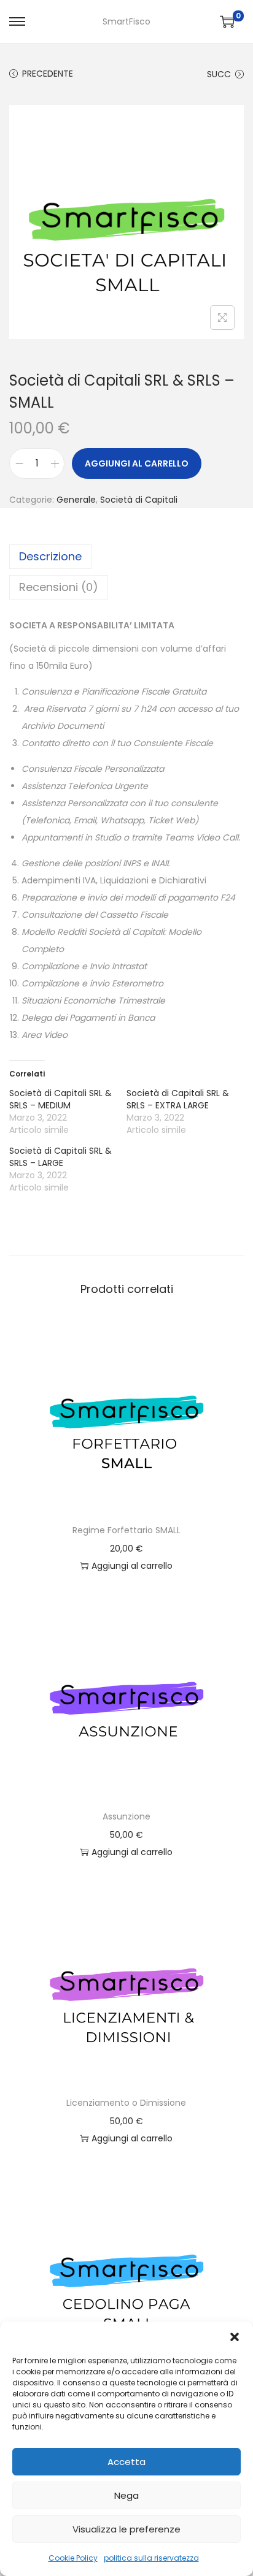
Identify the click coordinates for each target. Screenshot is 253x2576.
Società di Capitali (139, 500)
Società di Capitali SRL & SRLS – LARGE (60, 1157)
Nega (126, 2495)
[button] (235, 2337)
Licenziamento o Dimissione (126, 2103)
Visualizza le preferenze (126, 2529)
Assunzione (126, 1816)
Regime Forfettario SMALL (126, 1530)
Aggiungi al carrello (137, 463)
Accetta (126, 2462)
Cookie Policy (73, 2558)
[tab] (126, 557)
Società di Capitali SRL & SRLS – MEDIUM (60, 1099)
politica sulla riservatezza (151, 2558)
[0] (227, 21)
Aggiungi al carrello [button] (132, 1566)
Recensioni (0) (59, 587)
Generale (76, 500)
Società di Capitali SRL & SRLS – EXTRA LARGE (178, 1099)
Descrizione (50, 556)
